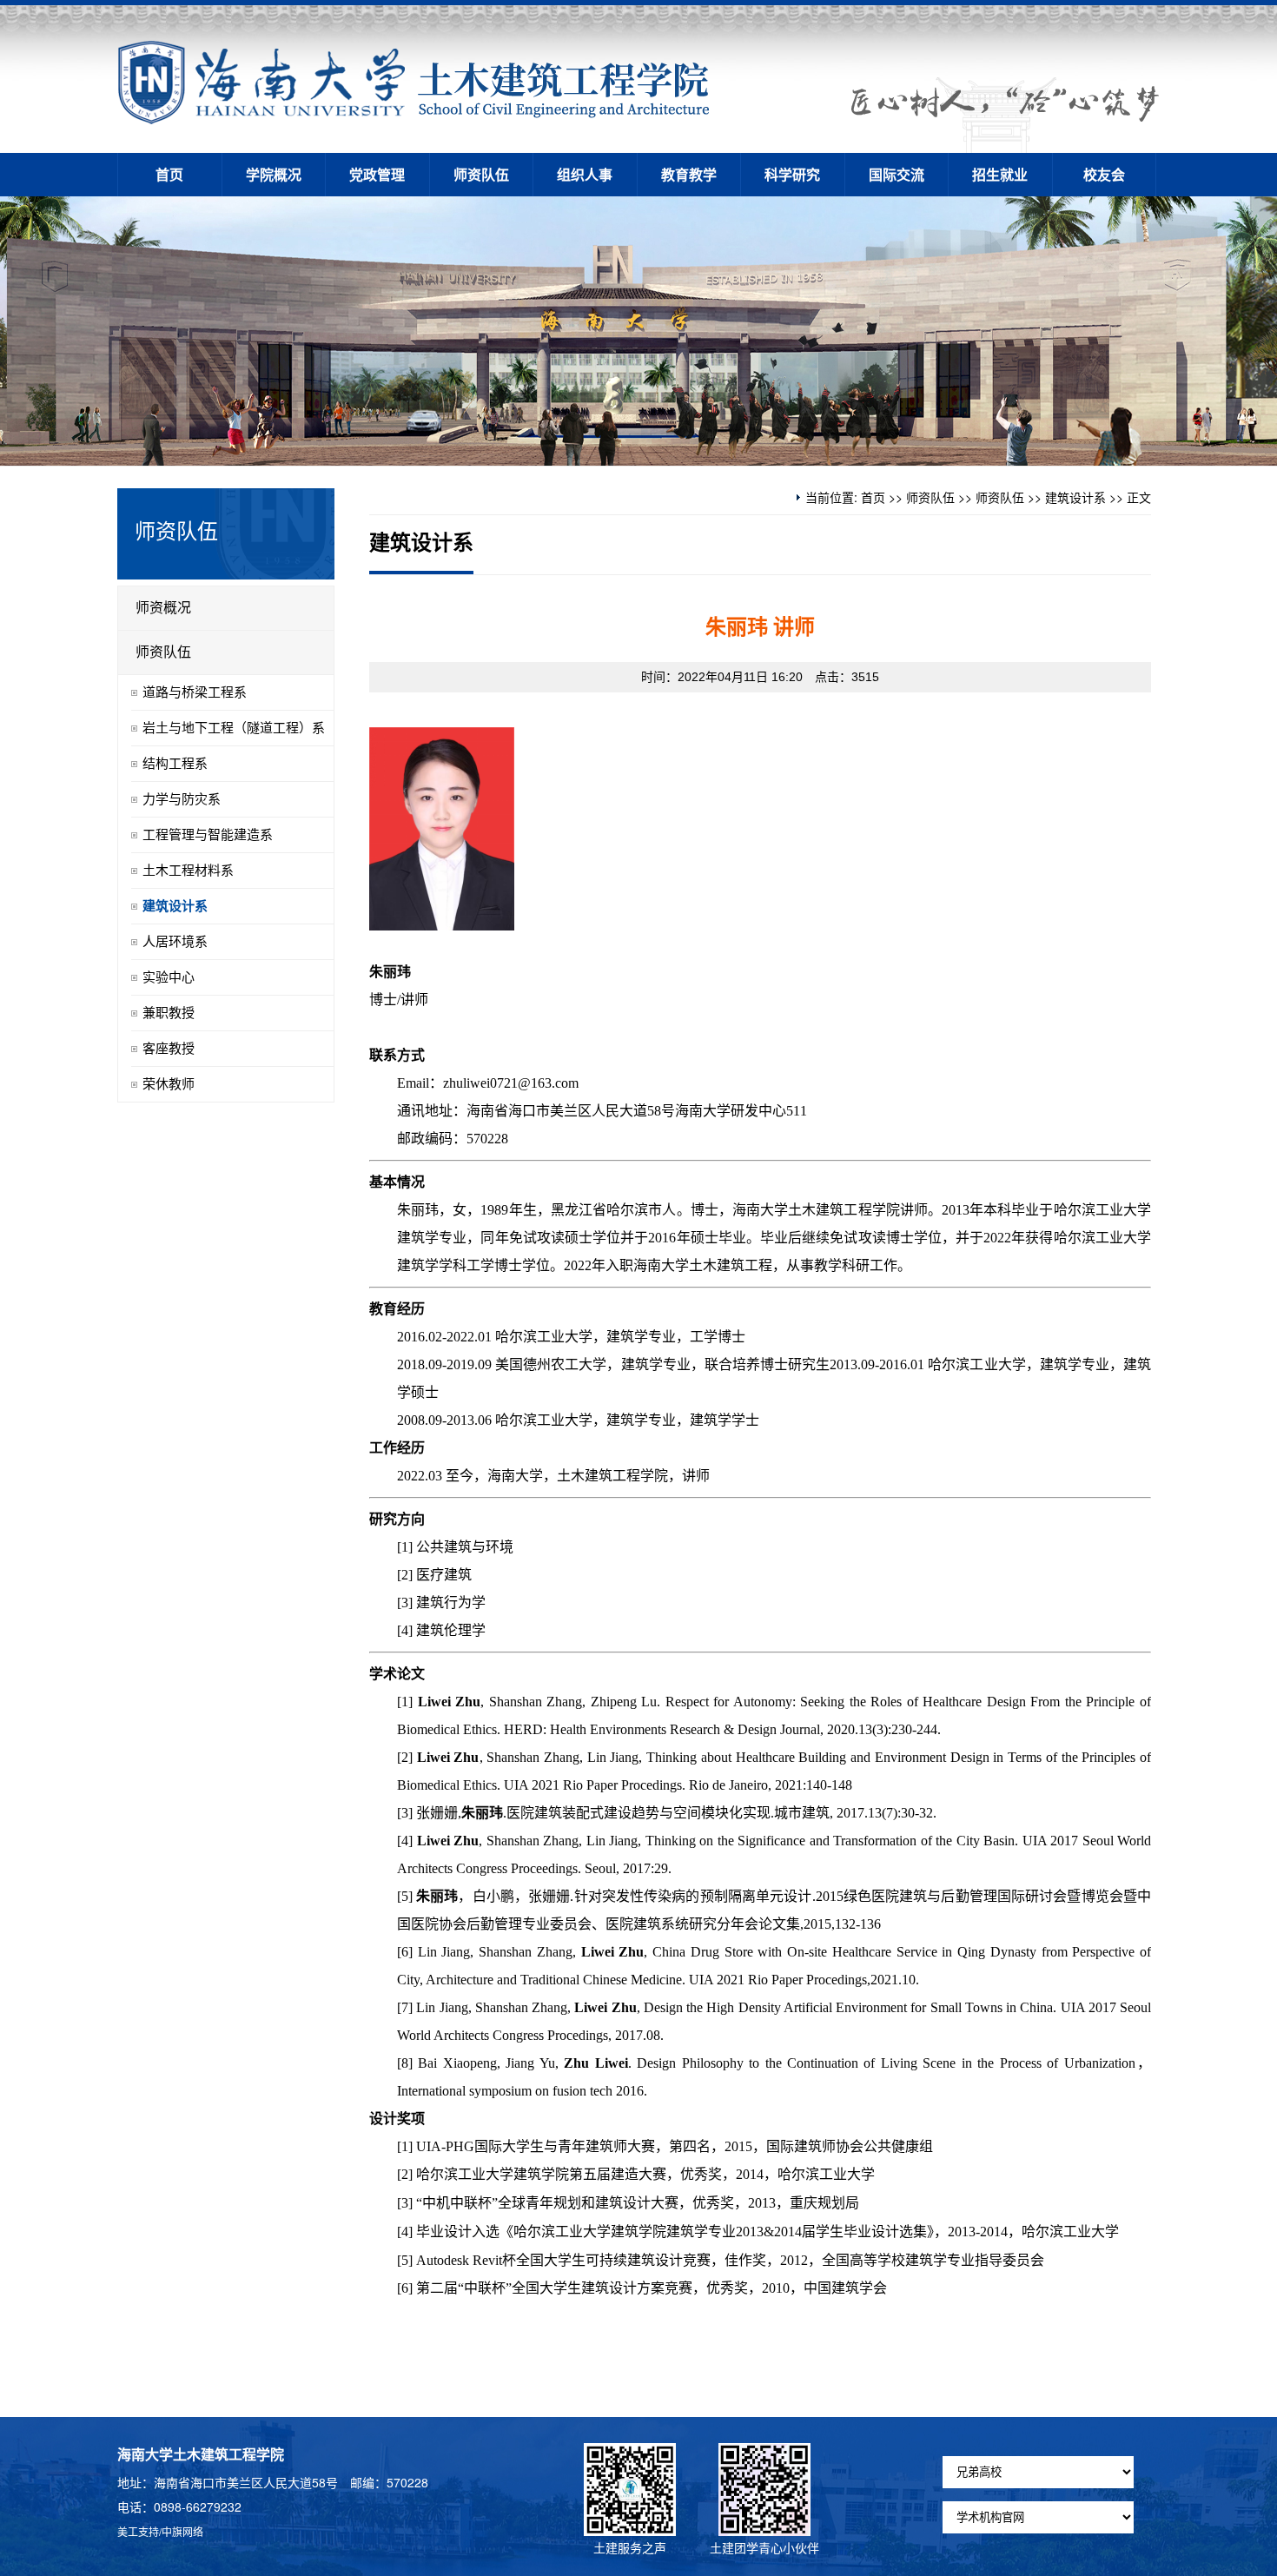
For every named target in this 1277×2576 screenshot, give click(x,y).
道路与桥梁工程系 (195, 692)
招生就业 (1000, 174)
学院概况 (274, 174)
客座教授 (169, 1049)
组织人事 (585, 174)
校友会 (1104, 174)
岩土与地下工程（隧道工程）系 (234, 728)
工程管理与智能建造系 (208, 835)
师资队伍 (481, 174)
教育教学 (689, 174)
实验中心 (169, 977)
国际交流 (897, 174)
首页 (169, 174)
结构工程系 (175, 764)
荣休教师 (169, 1084)
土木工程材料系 (188, 871)
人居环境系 (175, 942)
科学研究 (792, 174)
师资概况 (163, 608)
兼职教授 (169, 1013)
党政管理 (377, 174)
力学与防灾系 (182, 799)
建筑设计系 (1075, 497)
